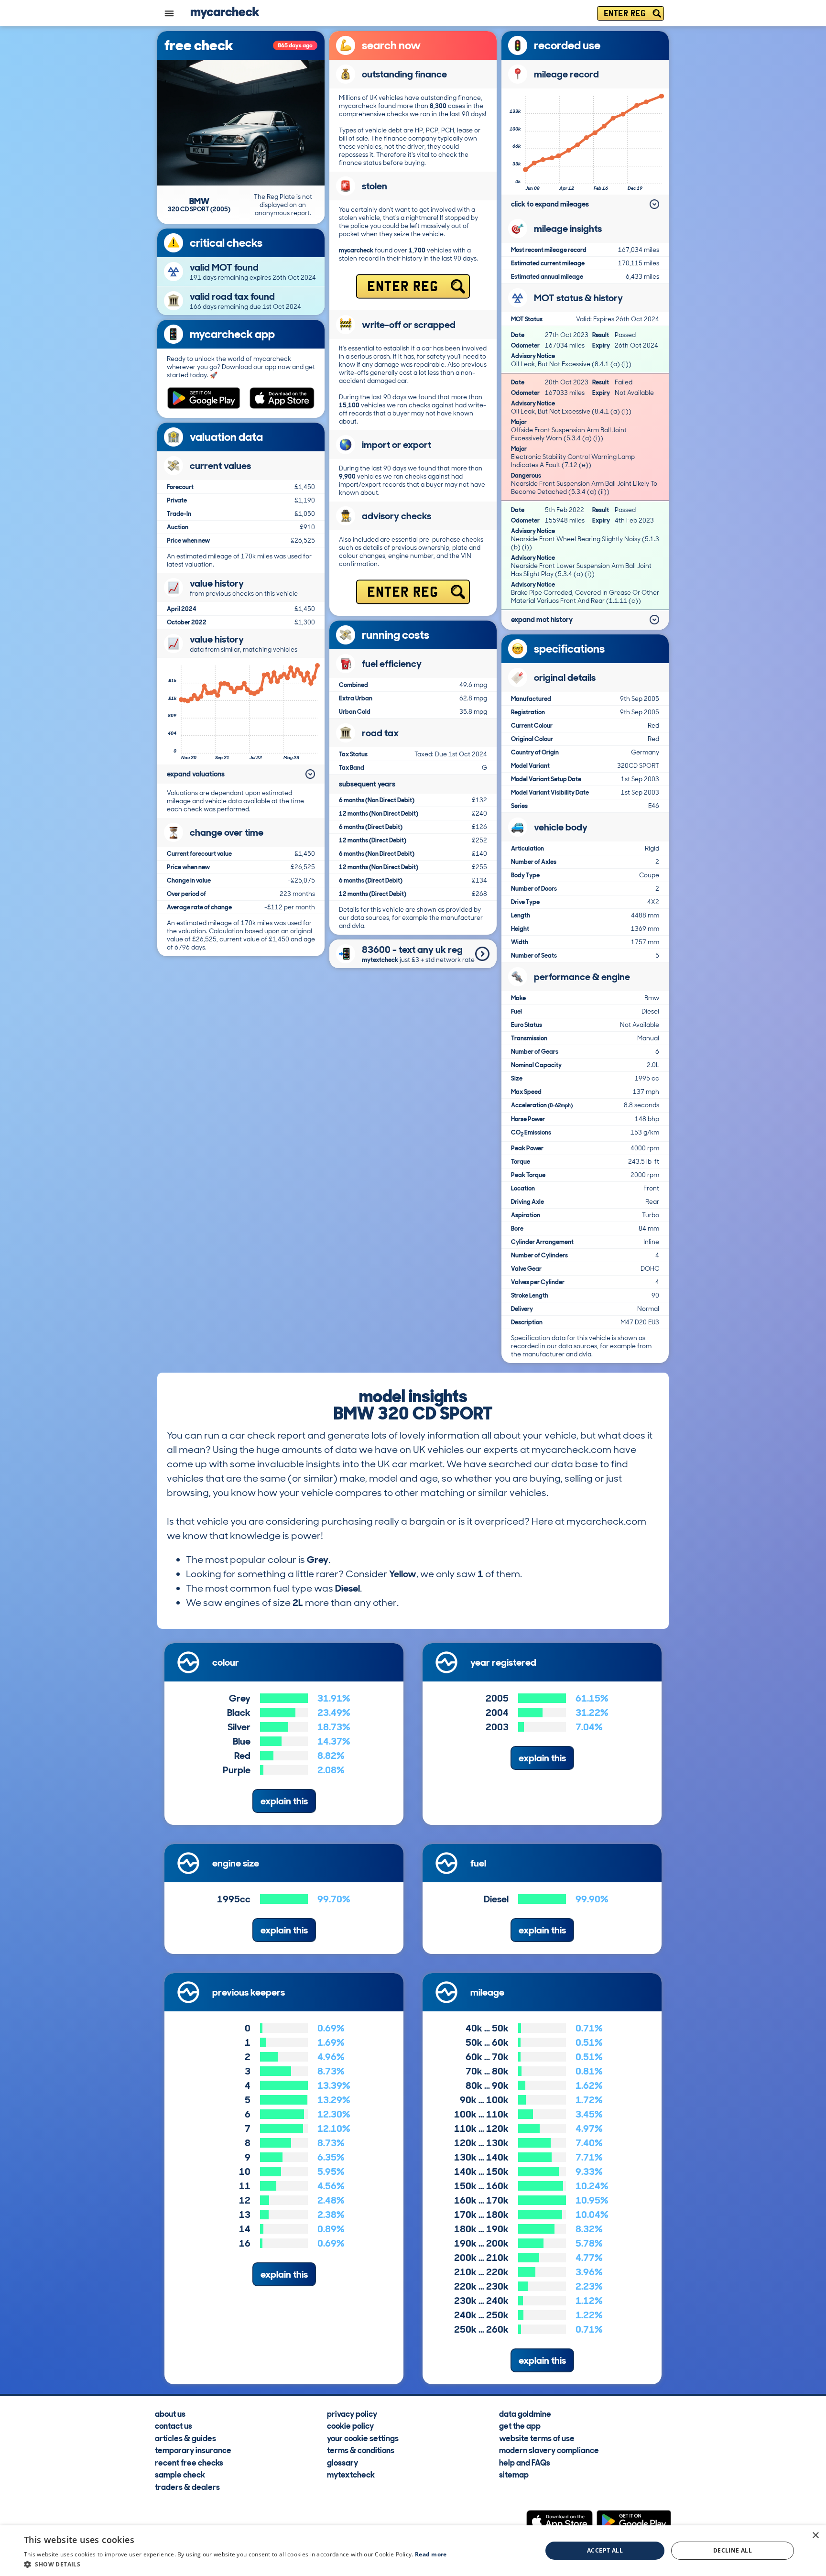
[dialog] (413, 2551)
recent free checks (189, 2462)
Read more (431, 2554)
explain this (284, 1801)
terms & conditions (361, 2450)
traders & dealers (187, 2487)
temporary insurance (193, 2450)
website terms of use (537, 2438)
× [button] (815, 2536)
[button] (235, 2564)
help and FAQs (525, 2462)
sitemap (514, 2474)
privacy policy (352, 2413)
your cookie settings (363, 2438)
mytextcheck (351, 2474)
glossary (342, 2462)
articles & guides (185, 2438)
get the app (520, 2425)
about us (170, 2413)
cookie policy (350, 2425)
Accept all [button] (605, 2550)
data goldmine (525, 2413)
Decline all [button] (733, 2550)
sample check (180, 2474)
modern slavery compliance (549, 2450)
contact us (174, 2425)
